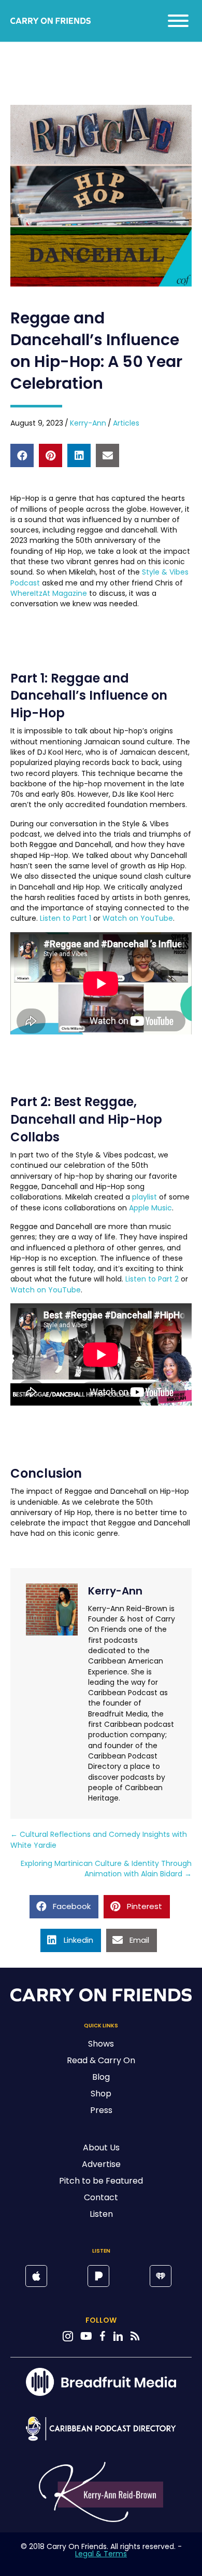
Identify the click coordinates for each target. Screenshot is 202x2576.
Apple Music (150, 1208)
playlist (145, 1197)
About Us (101, 2148)
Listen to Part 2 (152, 1279)
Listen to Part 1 (66, 918)
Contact (101, 2197)
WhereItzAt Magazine (49, 593)
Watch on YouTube (138, 918)
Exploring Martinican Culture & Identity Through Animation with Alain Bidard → (106, 1869)
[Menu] (178, 21)
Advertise (101, 2164)
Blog (101, 2077)
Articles (126, 423)
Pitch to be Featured (101, 2181)
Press (101, 2110)
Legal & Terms (101, 2554)
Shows (101, 2044)
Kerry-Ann (88, 423)
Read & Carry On (101, 2060)
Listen (101, 2214)
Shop (101, 2094)
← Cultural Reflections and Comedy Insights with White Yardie (99, 1839)
